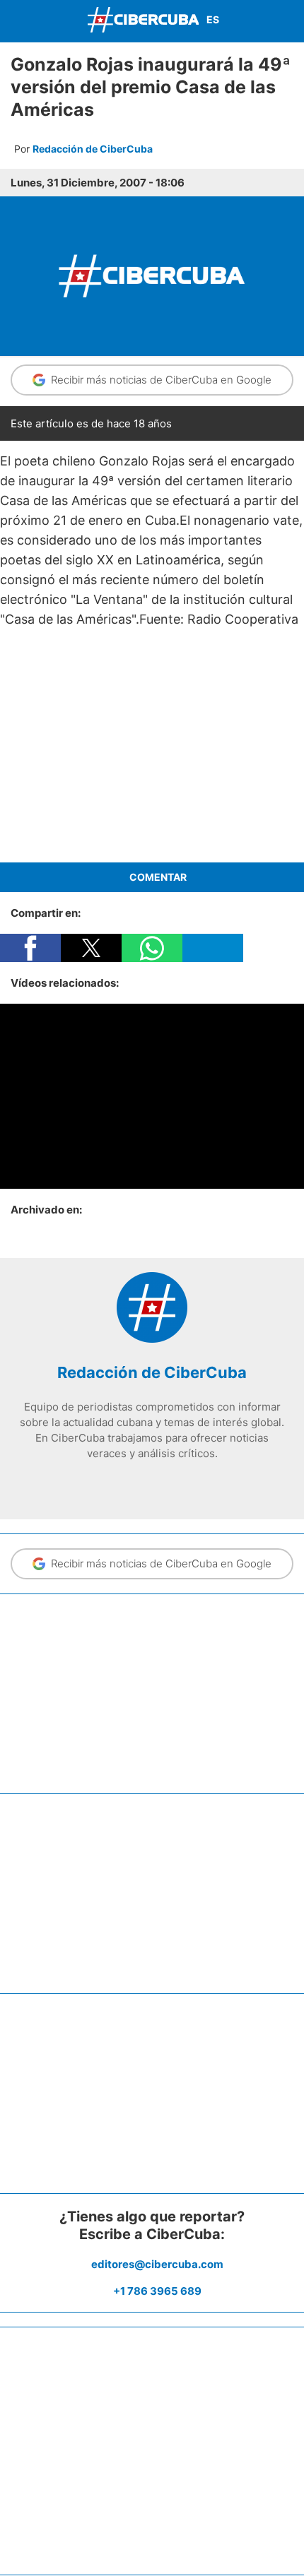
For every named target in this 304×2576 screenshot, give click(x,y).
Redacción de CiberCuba (93, 149)
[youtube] (173, 1483)
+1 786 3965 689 (157, 2291)
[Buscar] (290, 21)
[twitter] (131, 1483)
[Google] (194, 1483)
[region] (152, 746)
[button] (30, 948)
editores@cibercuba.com (157, 2264)
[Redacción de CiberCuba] (152, 1339)
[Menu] (14, 19)
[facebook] (110, 1483)
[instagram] (152, 1483)
